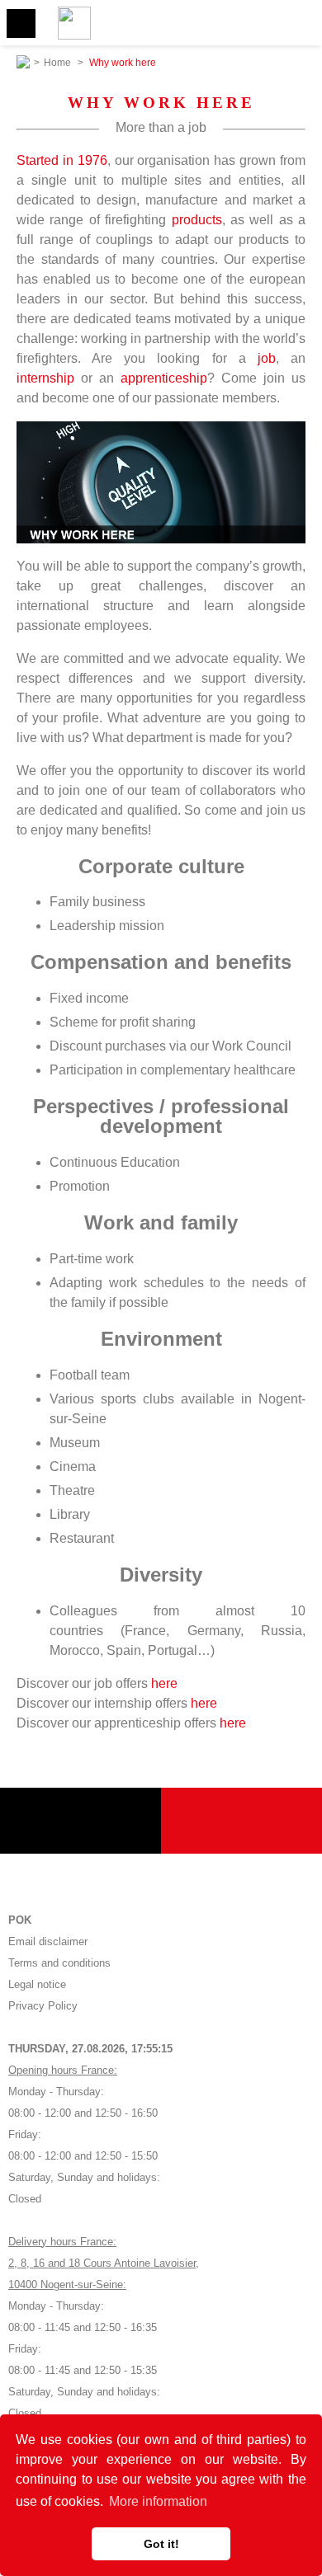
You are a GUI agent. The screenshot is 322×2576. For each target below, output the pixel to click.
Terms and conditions (59, 1963)
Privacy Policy (43, 2006)
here (164, 1683)
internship (45, 378)
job (267, 358)
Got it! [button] (161, 2544)
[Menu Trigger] (21, 24)
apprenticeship (164, 378)
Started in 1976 (62, 160)
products (197, 220)
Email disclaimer (48, 1941)
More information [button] (158, 2501)
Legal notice (37, 1984)
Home (57, 63)
